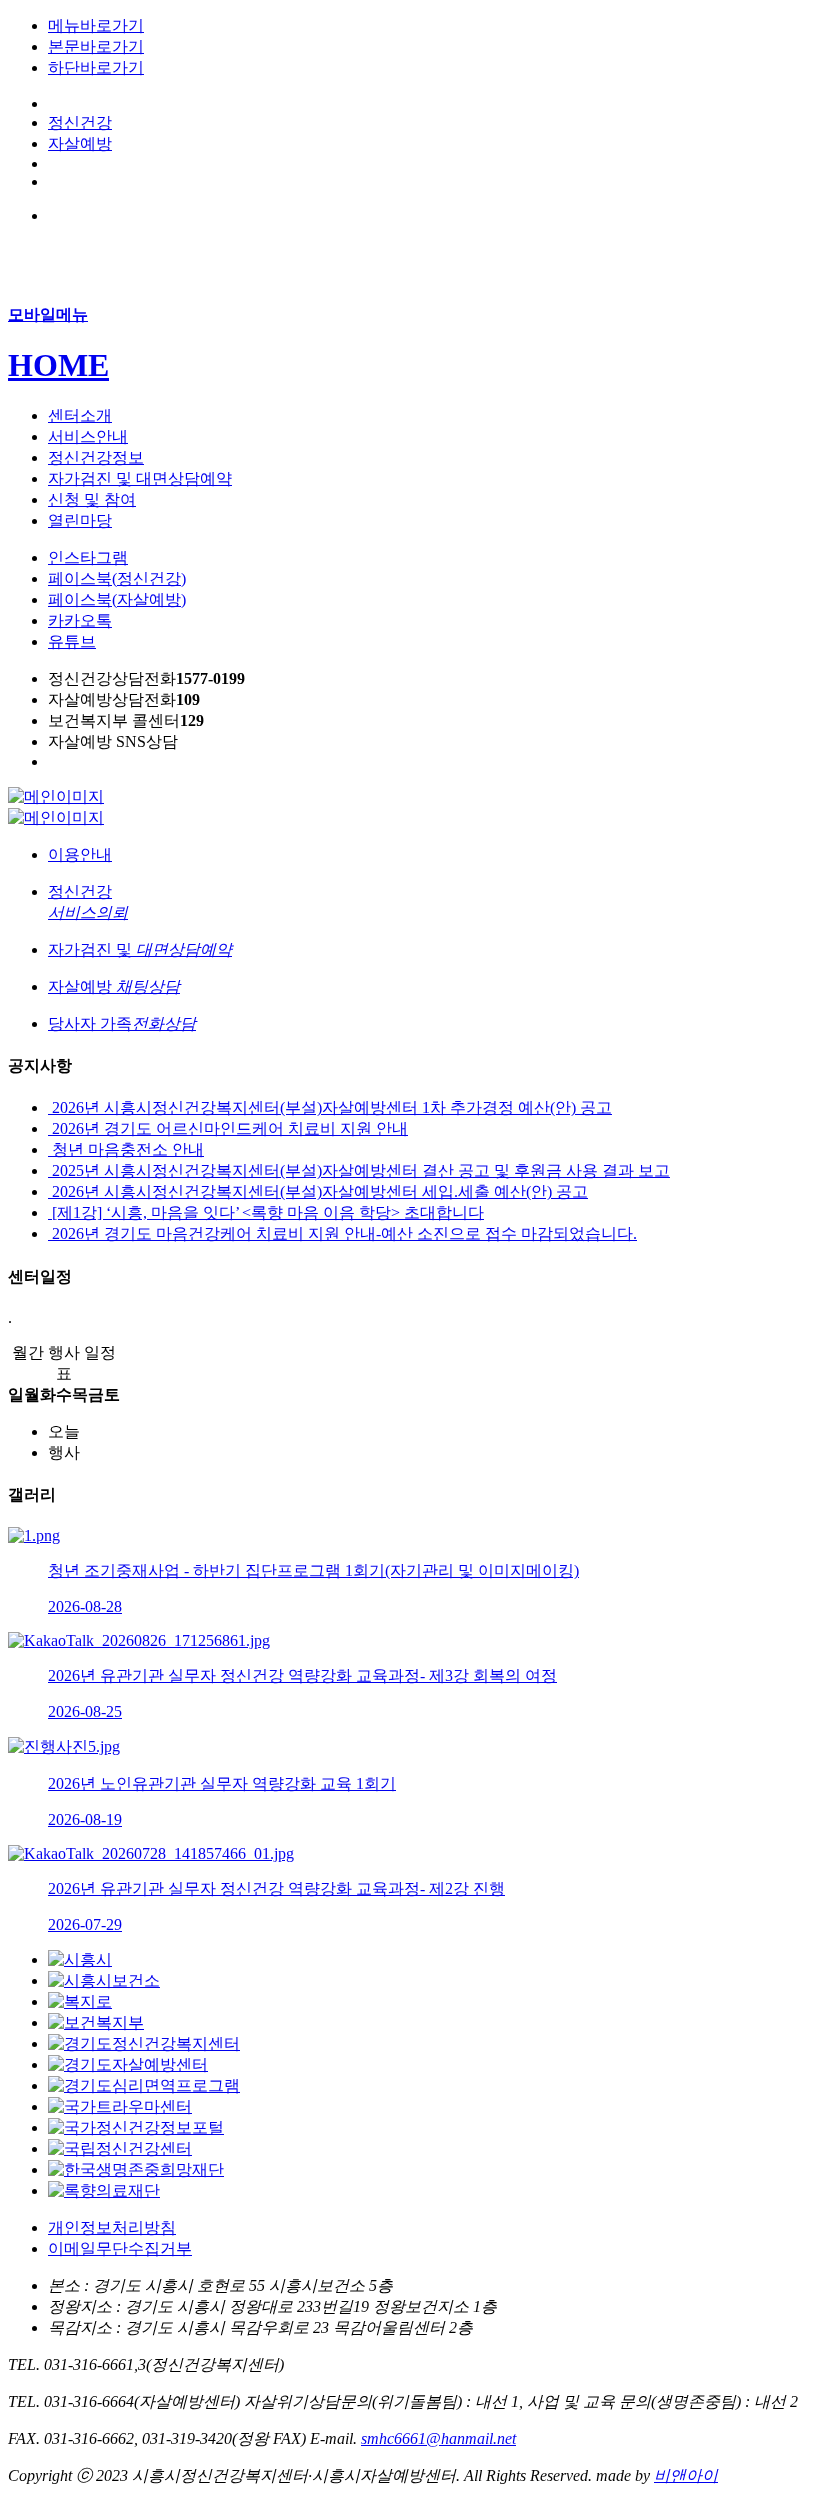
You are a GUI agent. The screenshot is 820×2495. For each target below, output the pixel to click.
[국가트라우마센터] (120, 2106)
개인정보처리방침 (112, 2227)
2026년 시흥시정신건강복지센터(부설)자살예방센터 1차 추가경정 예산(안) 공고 (330, 1107)
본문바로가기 (96, 46)
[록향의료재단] (104, 2190)
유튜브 (72, 641)
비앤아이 (686, 2475)
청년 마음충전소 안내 (126, 1149)
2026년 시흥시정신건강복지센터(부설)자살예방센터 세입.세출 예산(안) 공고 (318, 1191)
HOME (58, 365)
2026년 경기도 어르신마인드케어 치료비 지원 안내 (228, 1128)
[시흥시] (80, 1959)
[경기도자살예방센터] (128, 2064)
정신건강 (80, 122)
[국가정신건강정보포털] (136, 2127)
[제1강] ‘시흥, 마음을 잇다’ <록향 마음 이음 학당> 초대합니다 (266, 1212)
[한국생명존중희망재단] (136, 2169)
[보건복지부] (96, 2022)
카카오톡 (80, 620)
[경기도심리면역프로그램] (144, 2085)
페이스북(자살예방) (117, 599)
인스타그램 (88, 557)
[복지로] (80, 2001)
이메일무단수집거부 (120, 2248)
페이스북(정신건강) (117, 578)
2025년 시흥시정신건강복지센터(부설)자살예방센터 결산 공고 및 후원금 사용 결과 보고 (359, 1170)
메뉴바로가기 (96, 25)
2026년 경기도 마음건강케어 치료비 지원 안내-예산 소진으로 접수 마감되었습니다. (342, 1233)
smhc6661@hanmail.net (438, 2438)
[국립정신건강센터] (120, 2148)
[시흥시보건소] (104, 1980)
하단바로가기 (96, 67)
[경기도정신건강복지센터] (144, 2043)
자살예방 (80, 143)
